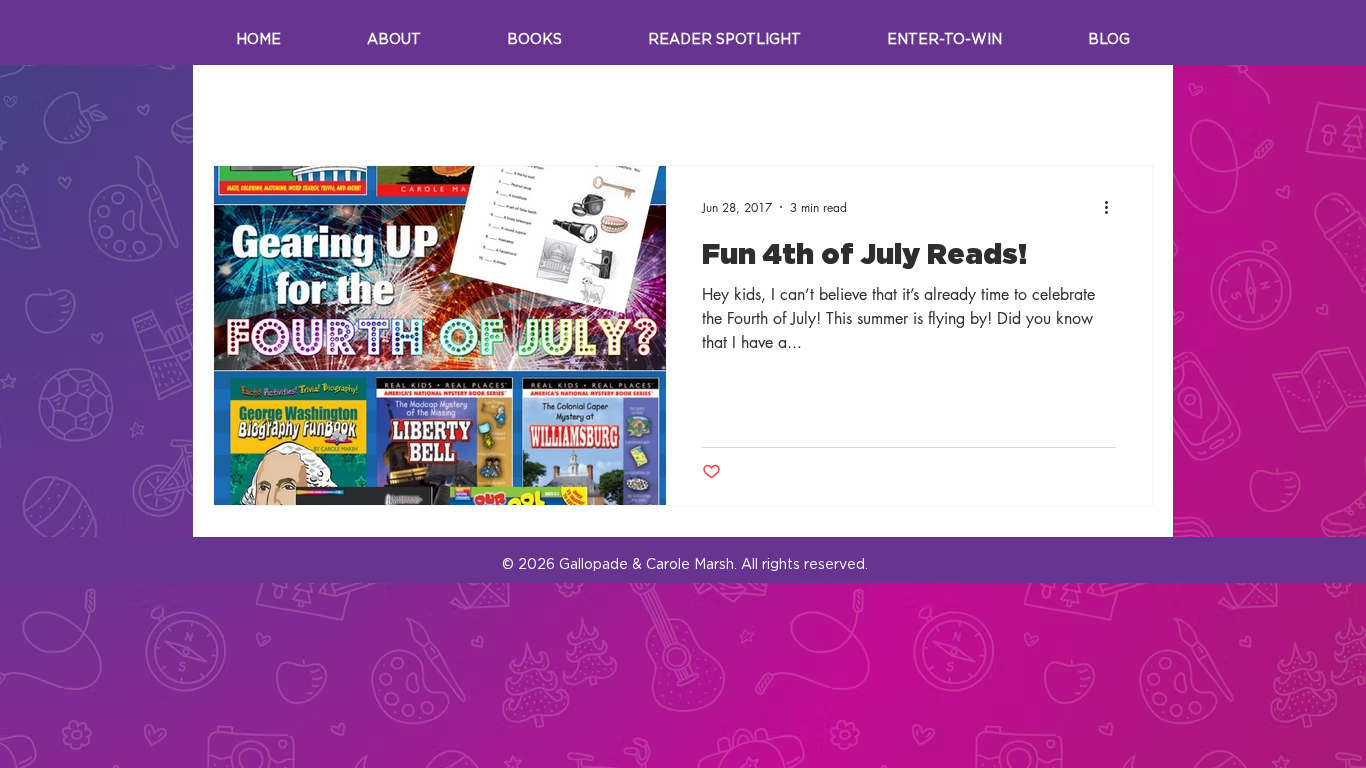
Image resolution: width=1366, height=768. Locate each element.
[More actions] (1113, 207)
